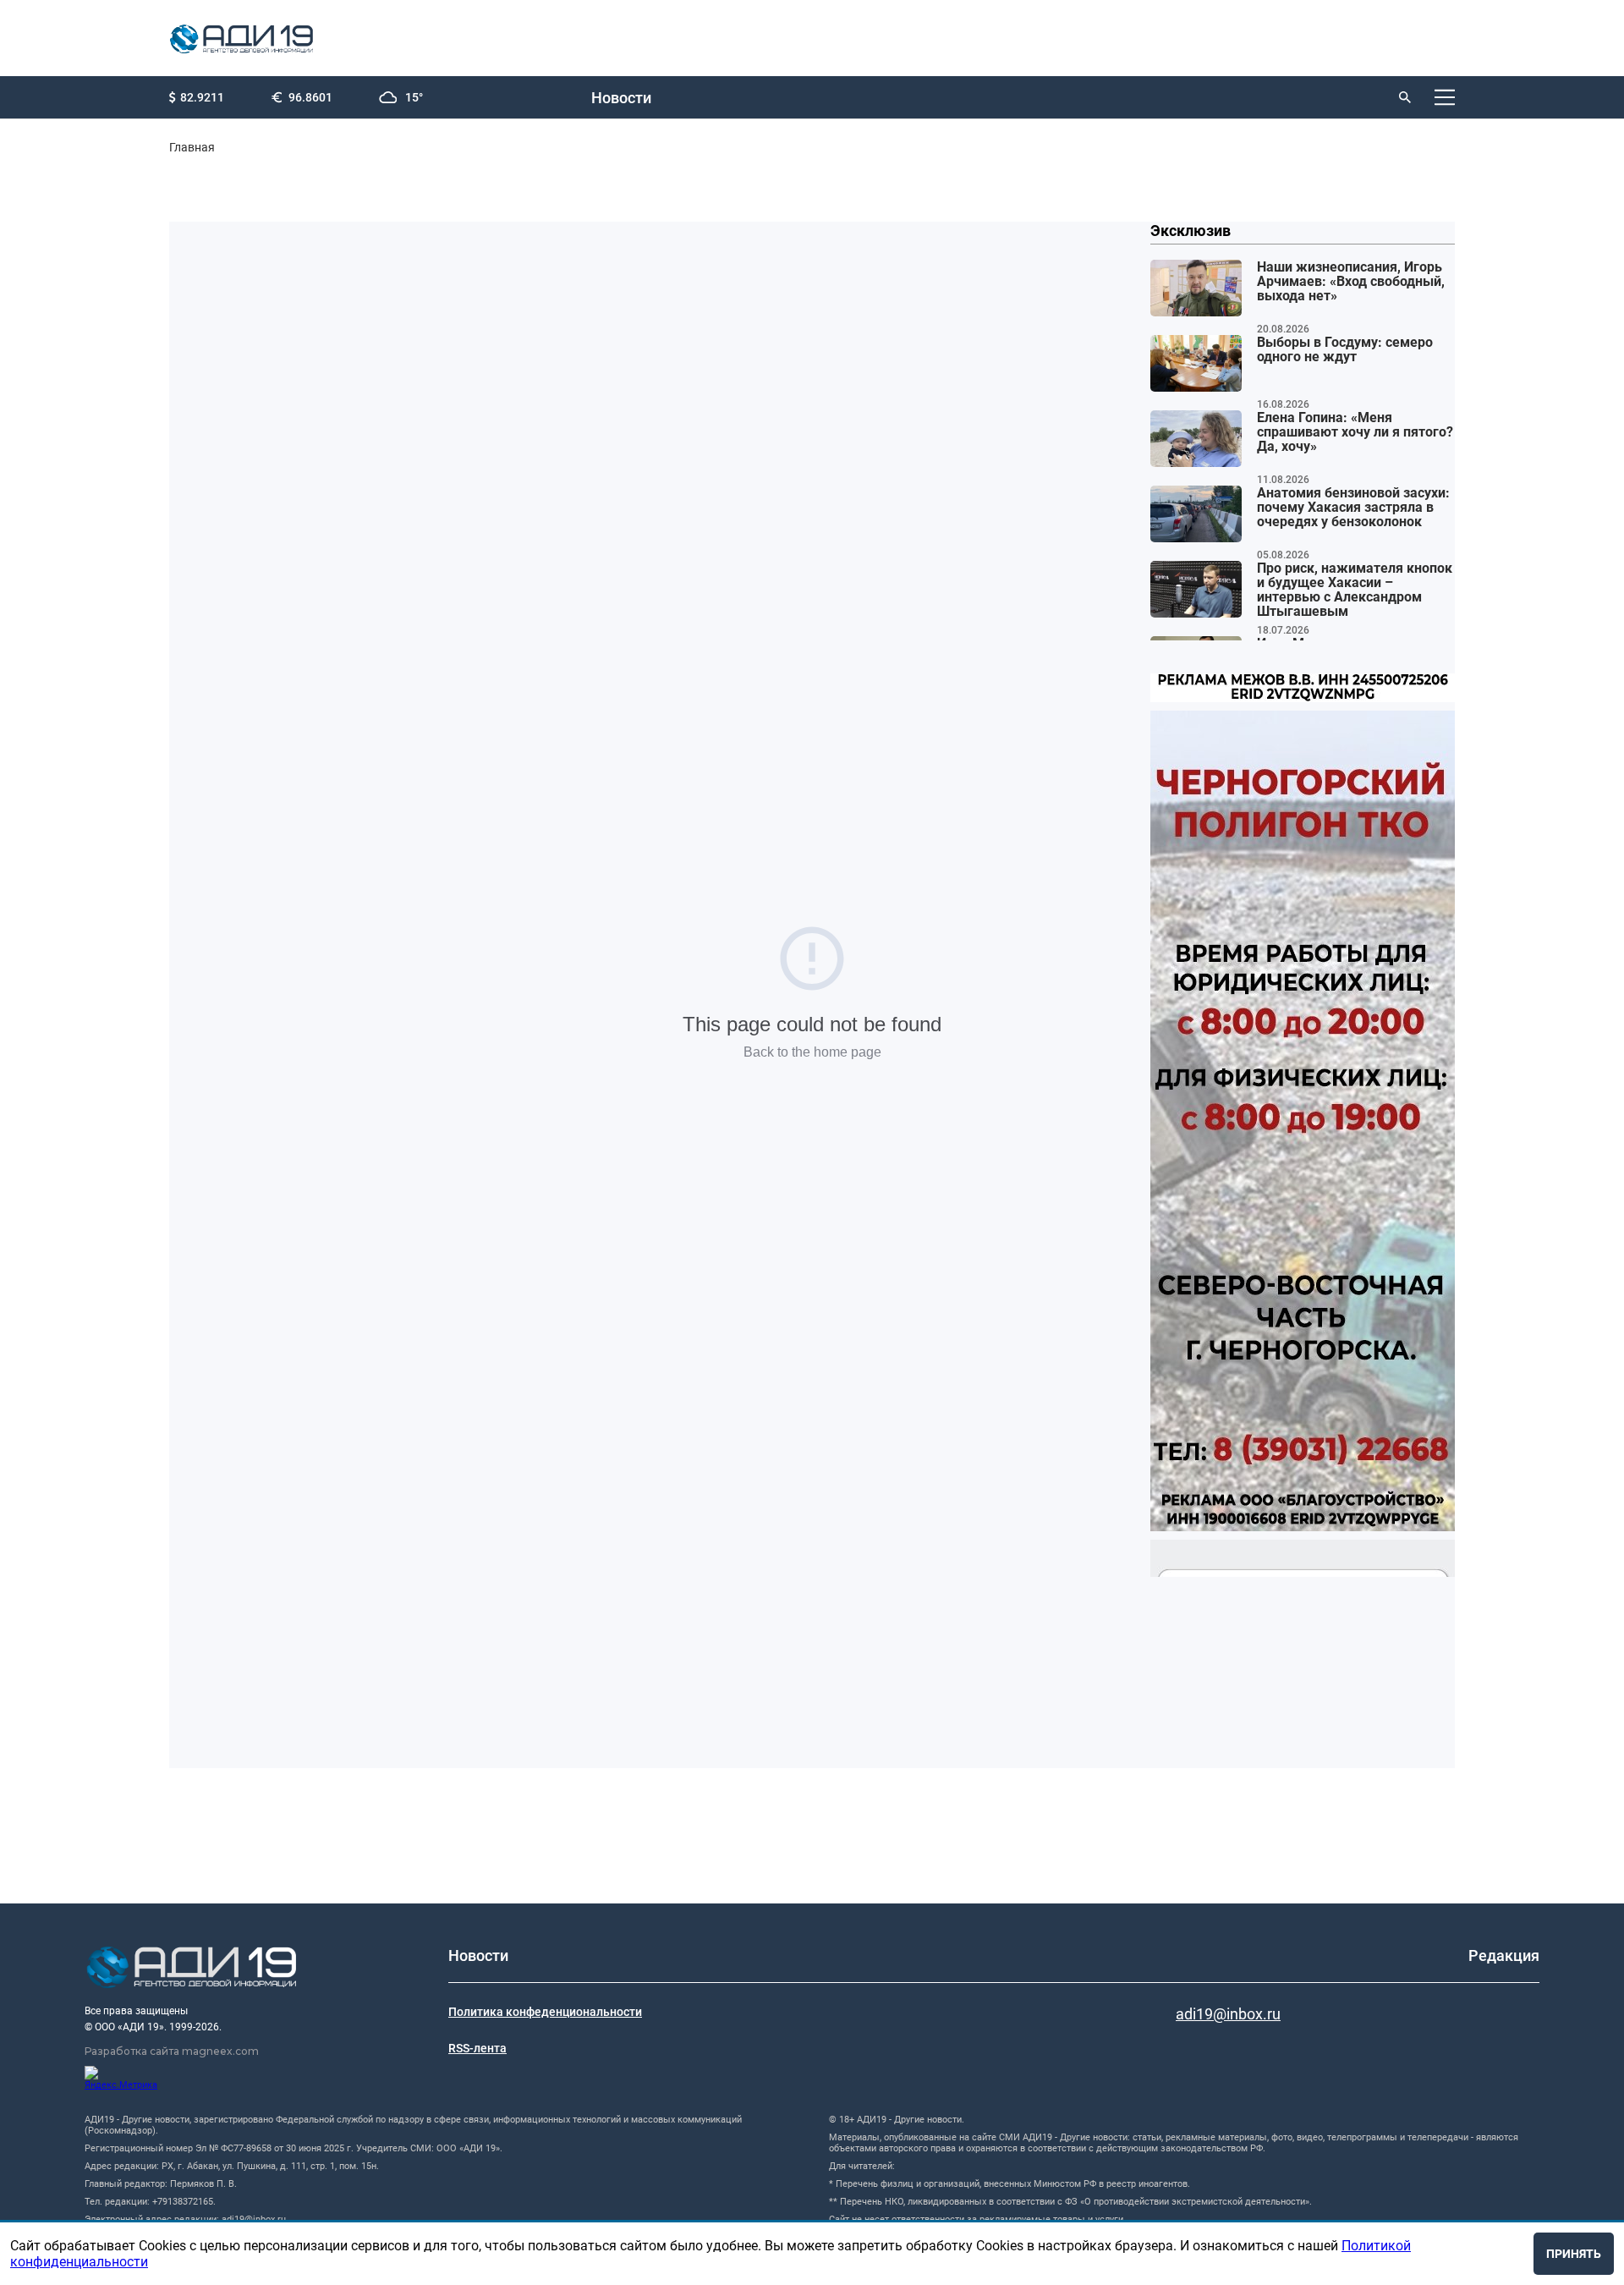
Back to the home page (812, 1052)
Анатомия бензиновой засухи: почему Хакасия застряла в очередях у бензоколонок (1353, 508)
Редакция (1504, 1955)
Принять (1574, 2254)
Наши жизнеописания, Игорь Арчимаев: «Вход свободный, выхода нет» (1351, 282)
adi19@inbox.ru (1228, 2014)
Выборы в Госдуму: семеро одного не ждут (1345, 350)
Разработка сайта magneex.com (172, 2051)
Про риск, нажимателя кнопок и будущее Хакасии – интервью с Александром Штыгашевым (1355, 590)
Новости (621, 98)
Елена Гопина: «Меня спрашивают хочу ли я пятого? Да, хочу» (1355, 432)
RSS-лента (477, 2048)
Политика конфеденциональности (545, 2012)
